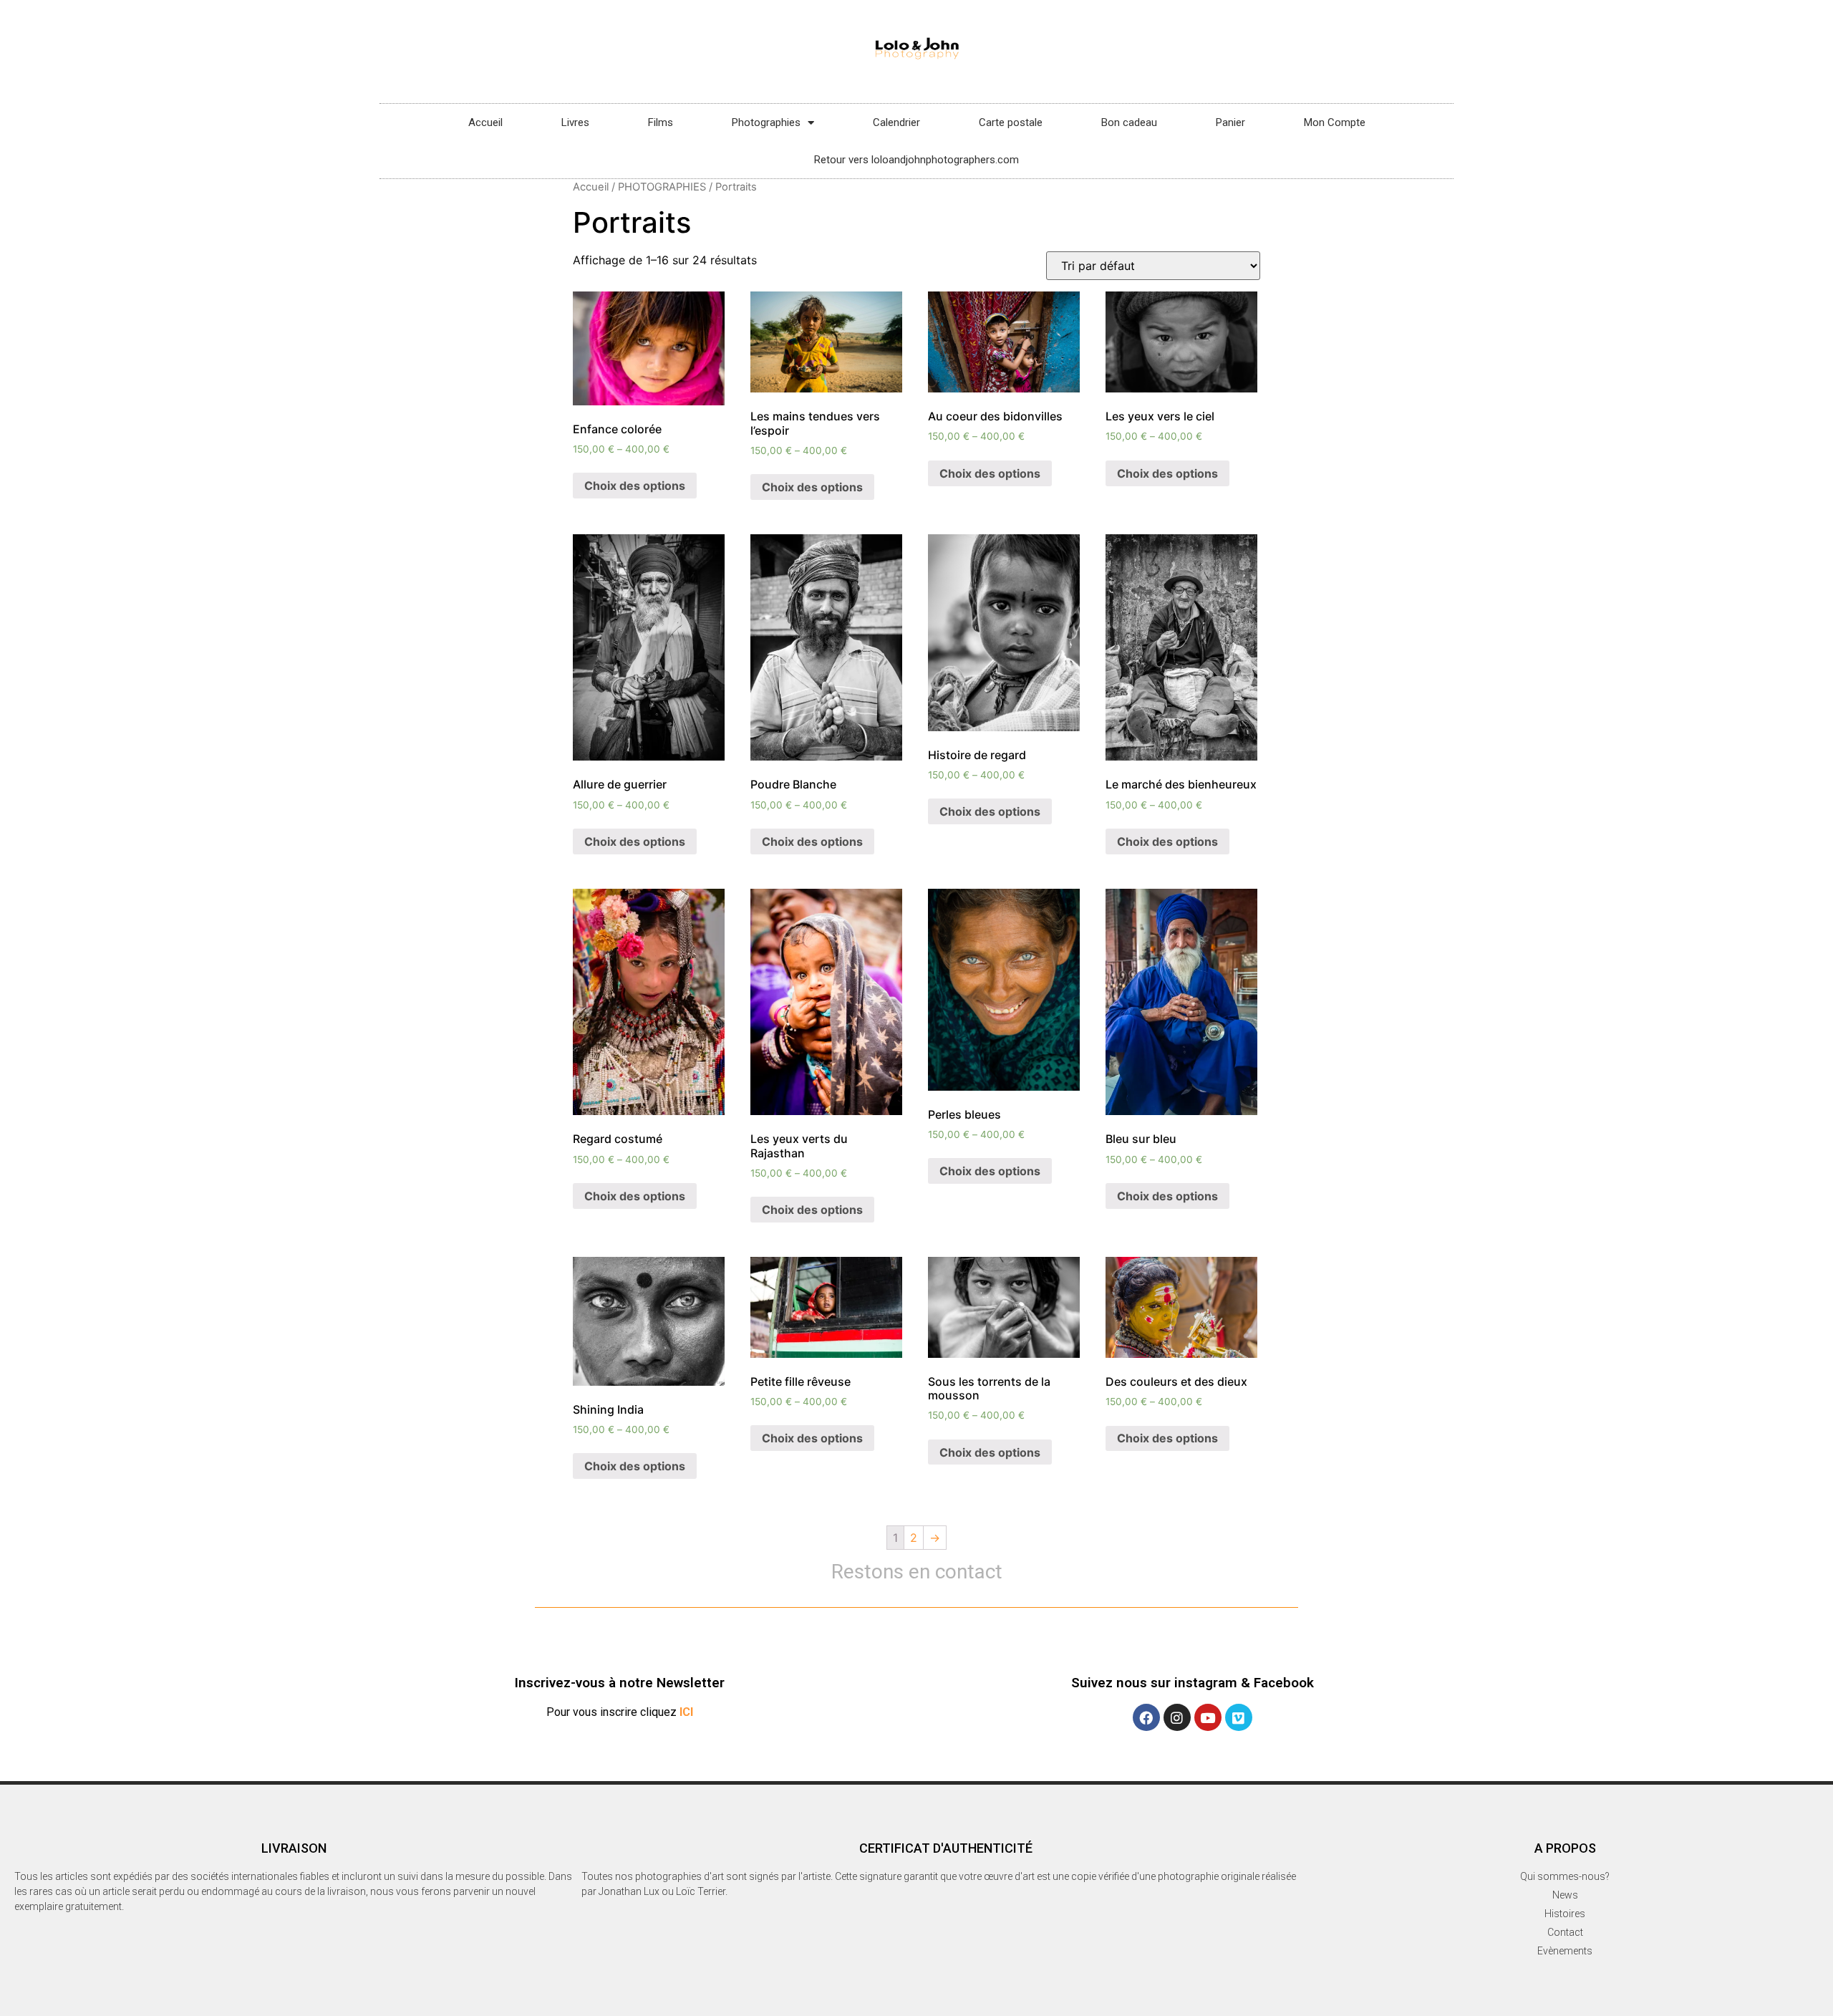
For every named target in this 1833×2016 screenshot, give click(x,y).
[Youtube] (1208, 1717)
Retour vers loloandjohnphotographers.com (916, 160)
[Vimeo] (1239, 1717)
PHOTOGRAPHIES (662, 187)
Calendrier (896, 122)
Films (661, 122)
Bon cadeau (1129, 122)
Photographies (766, 122)
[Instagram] (1177, 1717)
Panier (1230, 122)
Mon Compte (1335, 122)
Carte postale (1011, 122)
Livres (575, 122)
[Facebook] (1146, 1717)
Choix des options (635, 486)
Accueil (485, 122)
